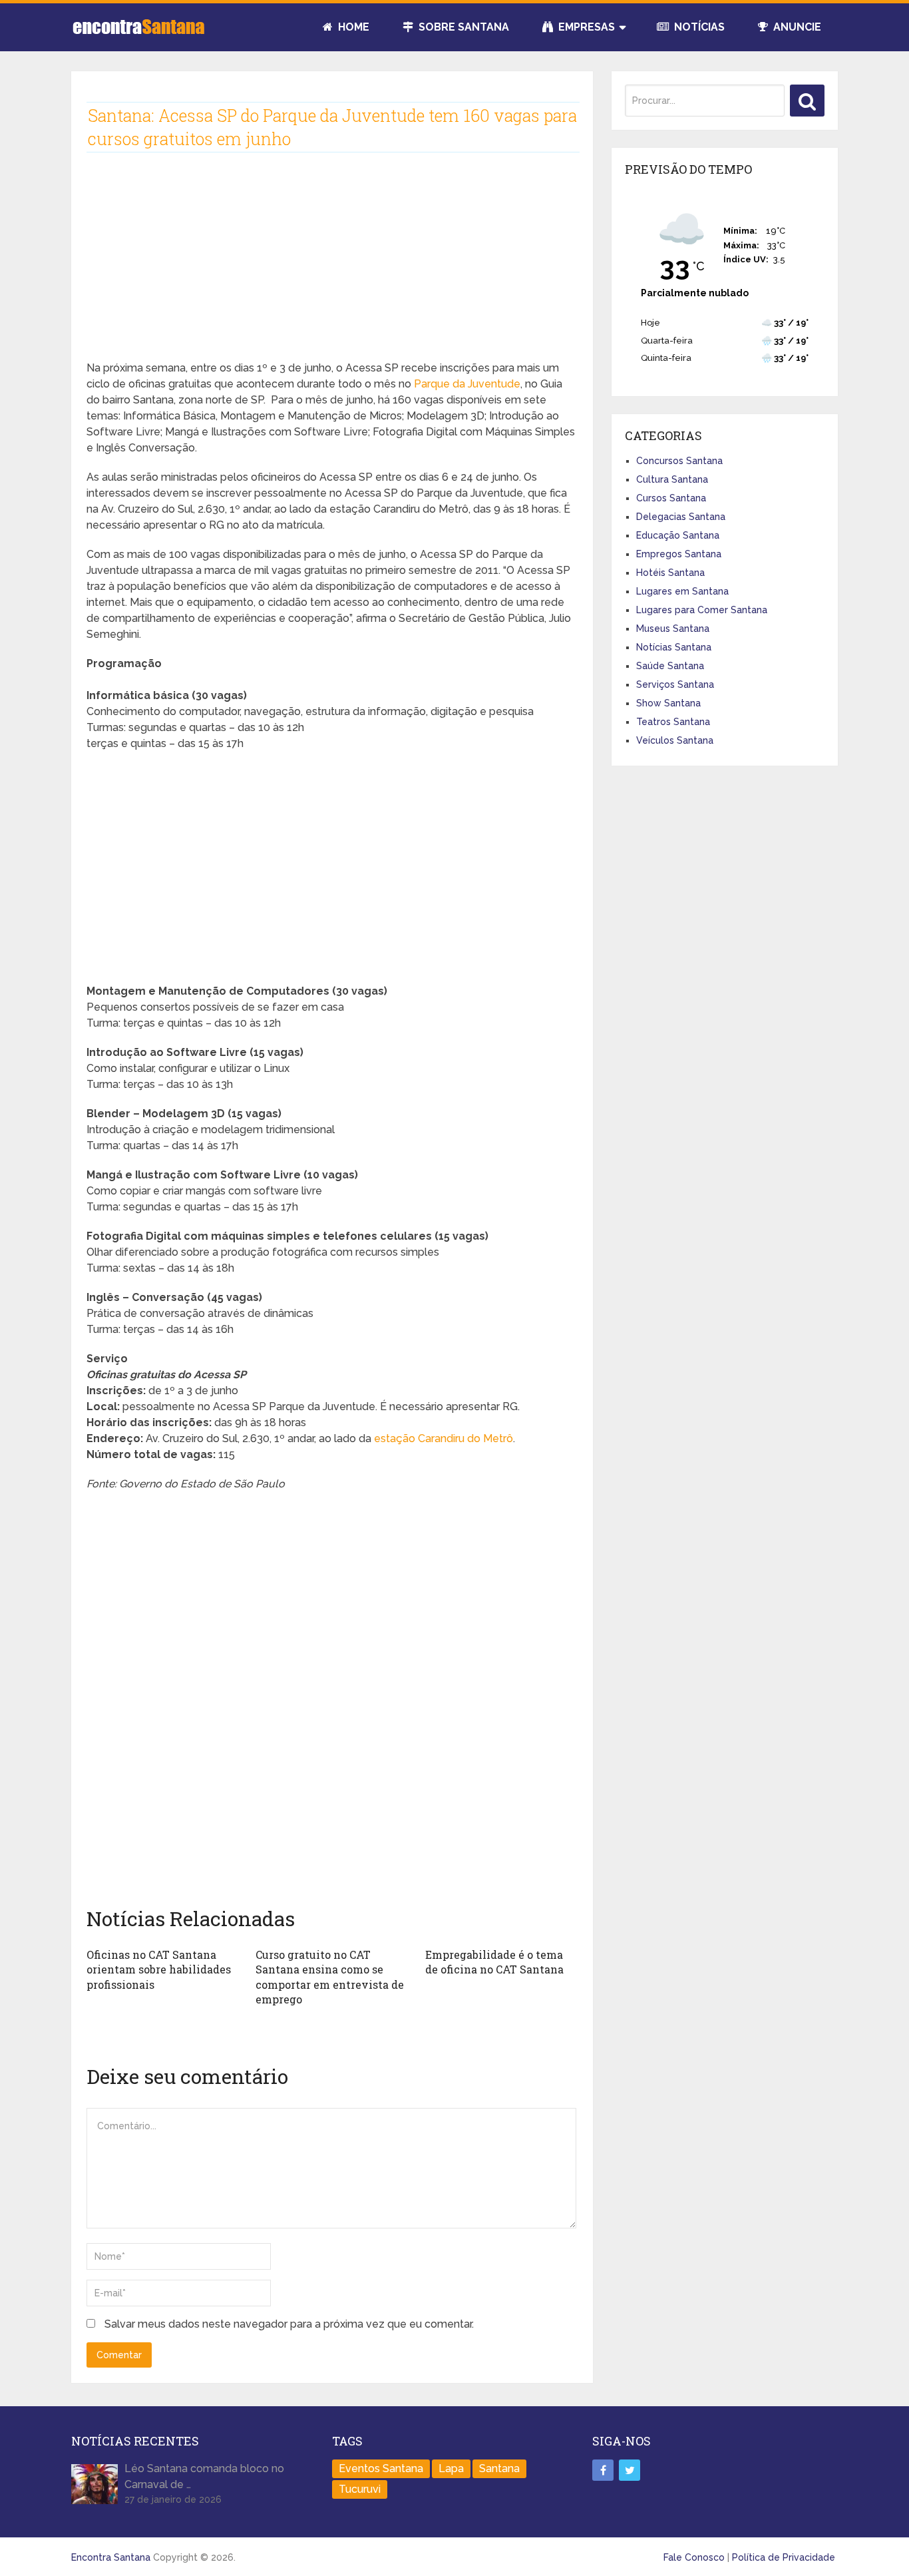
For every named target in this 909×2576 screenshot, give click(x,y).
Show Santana (668, 703)
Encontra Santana (111, 2557)
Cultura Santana (672, 479)
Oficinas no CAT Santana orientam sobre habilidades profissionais (159, 1969)
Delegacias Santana (681, 517)
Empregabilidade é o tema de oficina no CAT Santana (494, 1962)
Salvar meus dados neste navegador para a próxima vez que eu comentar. (289, 2324)
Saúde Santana (670, 666)
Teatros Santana (673, 722)
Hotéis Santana (670, 573)
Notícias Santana (674, 647)
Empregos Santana (679, 554)
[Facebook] (603, 2470)
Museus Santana (673, 629)
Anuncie (796, 27)
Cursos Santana (671, 498)
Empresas (585, 27)
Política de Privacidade (784, 2557)
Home (352, 27)
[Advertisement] (332, 267)
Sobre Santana (462, 27)
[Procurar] (807, 101)
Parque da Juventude (467, 384)
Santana (499, 2468)
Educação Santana (678, 535)
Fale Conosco (694, 2557)
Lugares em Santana (682, 591)
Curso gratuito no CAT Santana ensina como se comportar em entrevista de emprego (330, 1977)
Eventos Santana (381, 2468)
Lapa (451, 2468)
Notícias (698, 27)
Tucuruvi (360, 2489)
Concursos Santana (679, 461)
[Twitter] (630, 2470)
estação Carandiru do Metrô (444, 1438)
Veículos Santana (675, 740)
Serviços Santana (675, 684)
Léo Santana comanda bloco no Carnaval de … (204, 2476)
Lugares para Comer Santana (702, 610)
